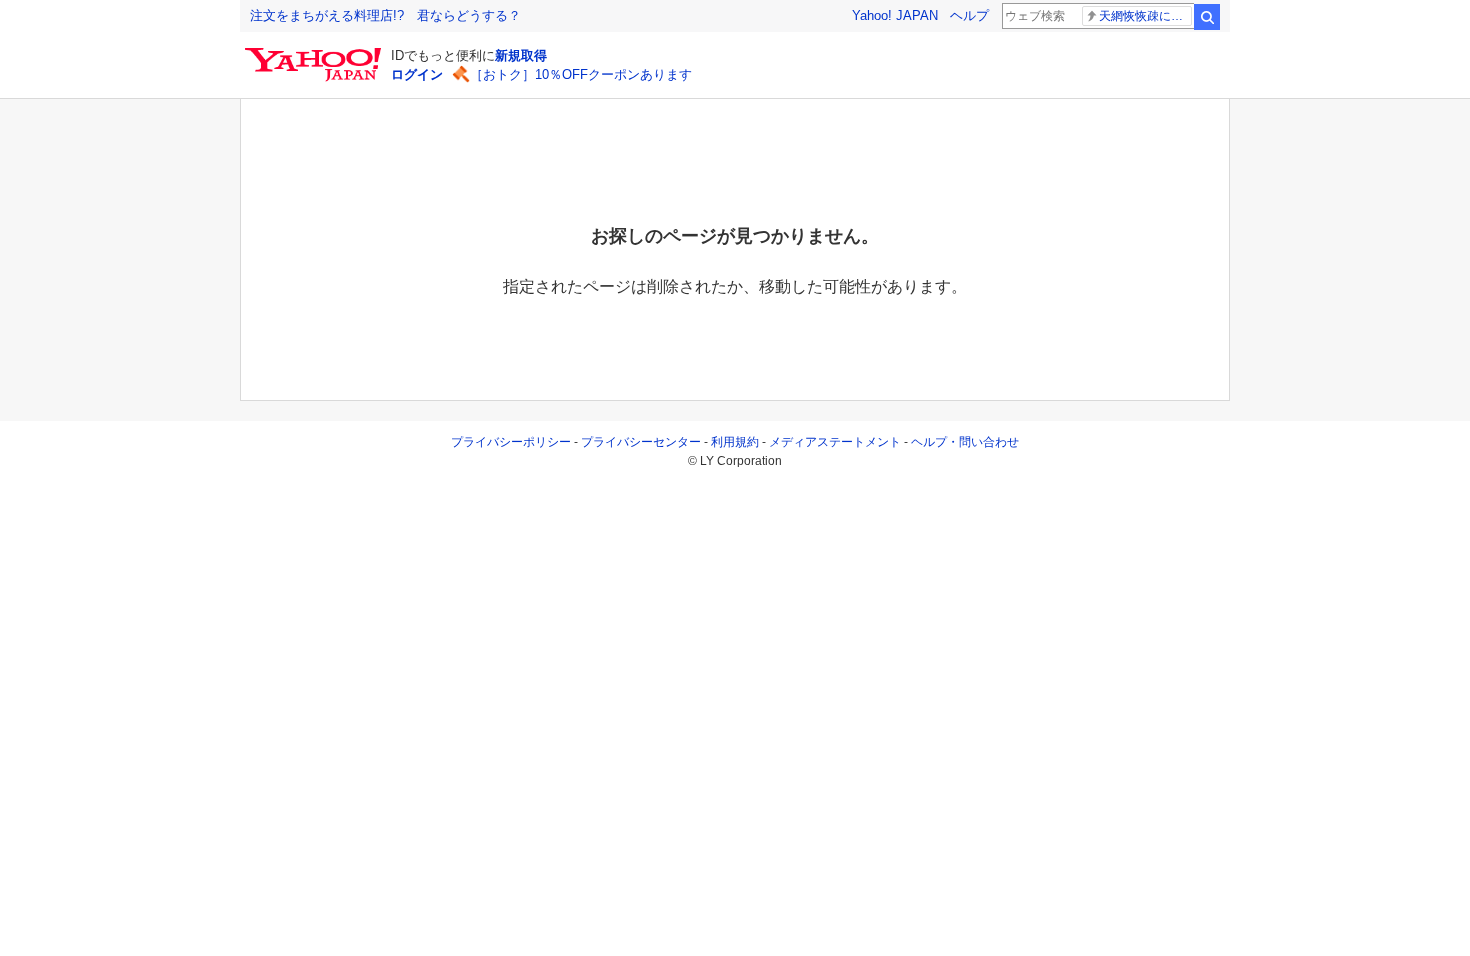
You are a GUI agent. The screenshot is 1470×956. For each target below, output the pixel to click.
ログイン (417, 74)
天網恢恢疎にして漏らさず (1145, 16)
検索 (1207, 17)
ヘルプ (969, 15)
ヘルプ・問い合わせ (965, 442)
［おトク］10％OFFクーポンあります (581, 74)
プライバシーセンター (641, 442)
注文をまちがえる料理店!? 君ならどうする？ (385, 15)
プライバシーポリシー (511, 442)
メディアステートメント (835, 442)
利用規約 (735, 442)
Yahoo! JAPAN (895, 15)
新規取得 (521, 55)
